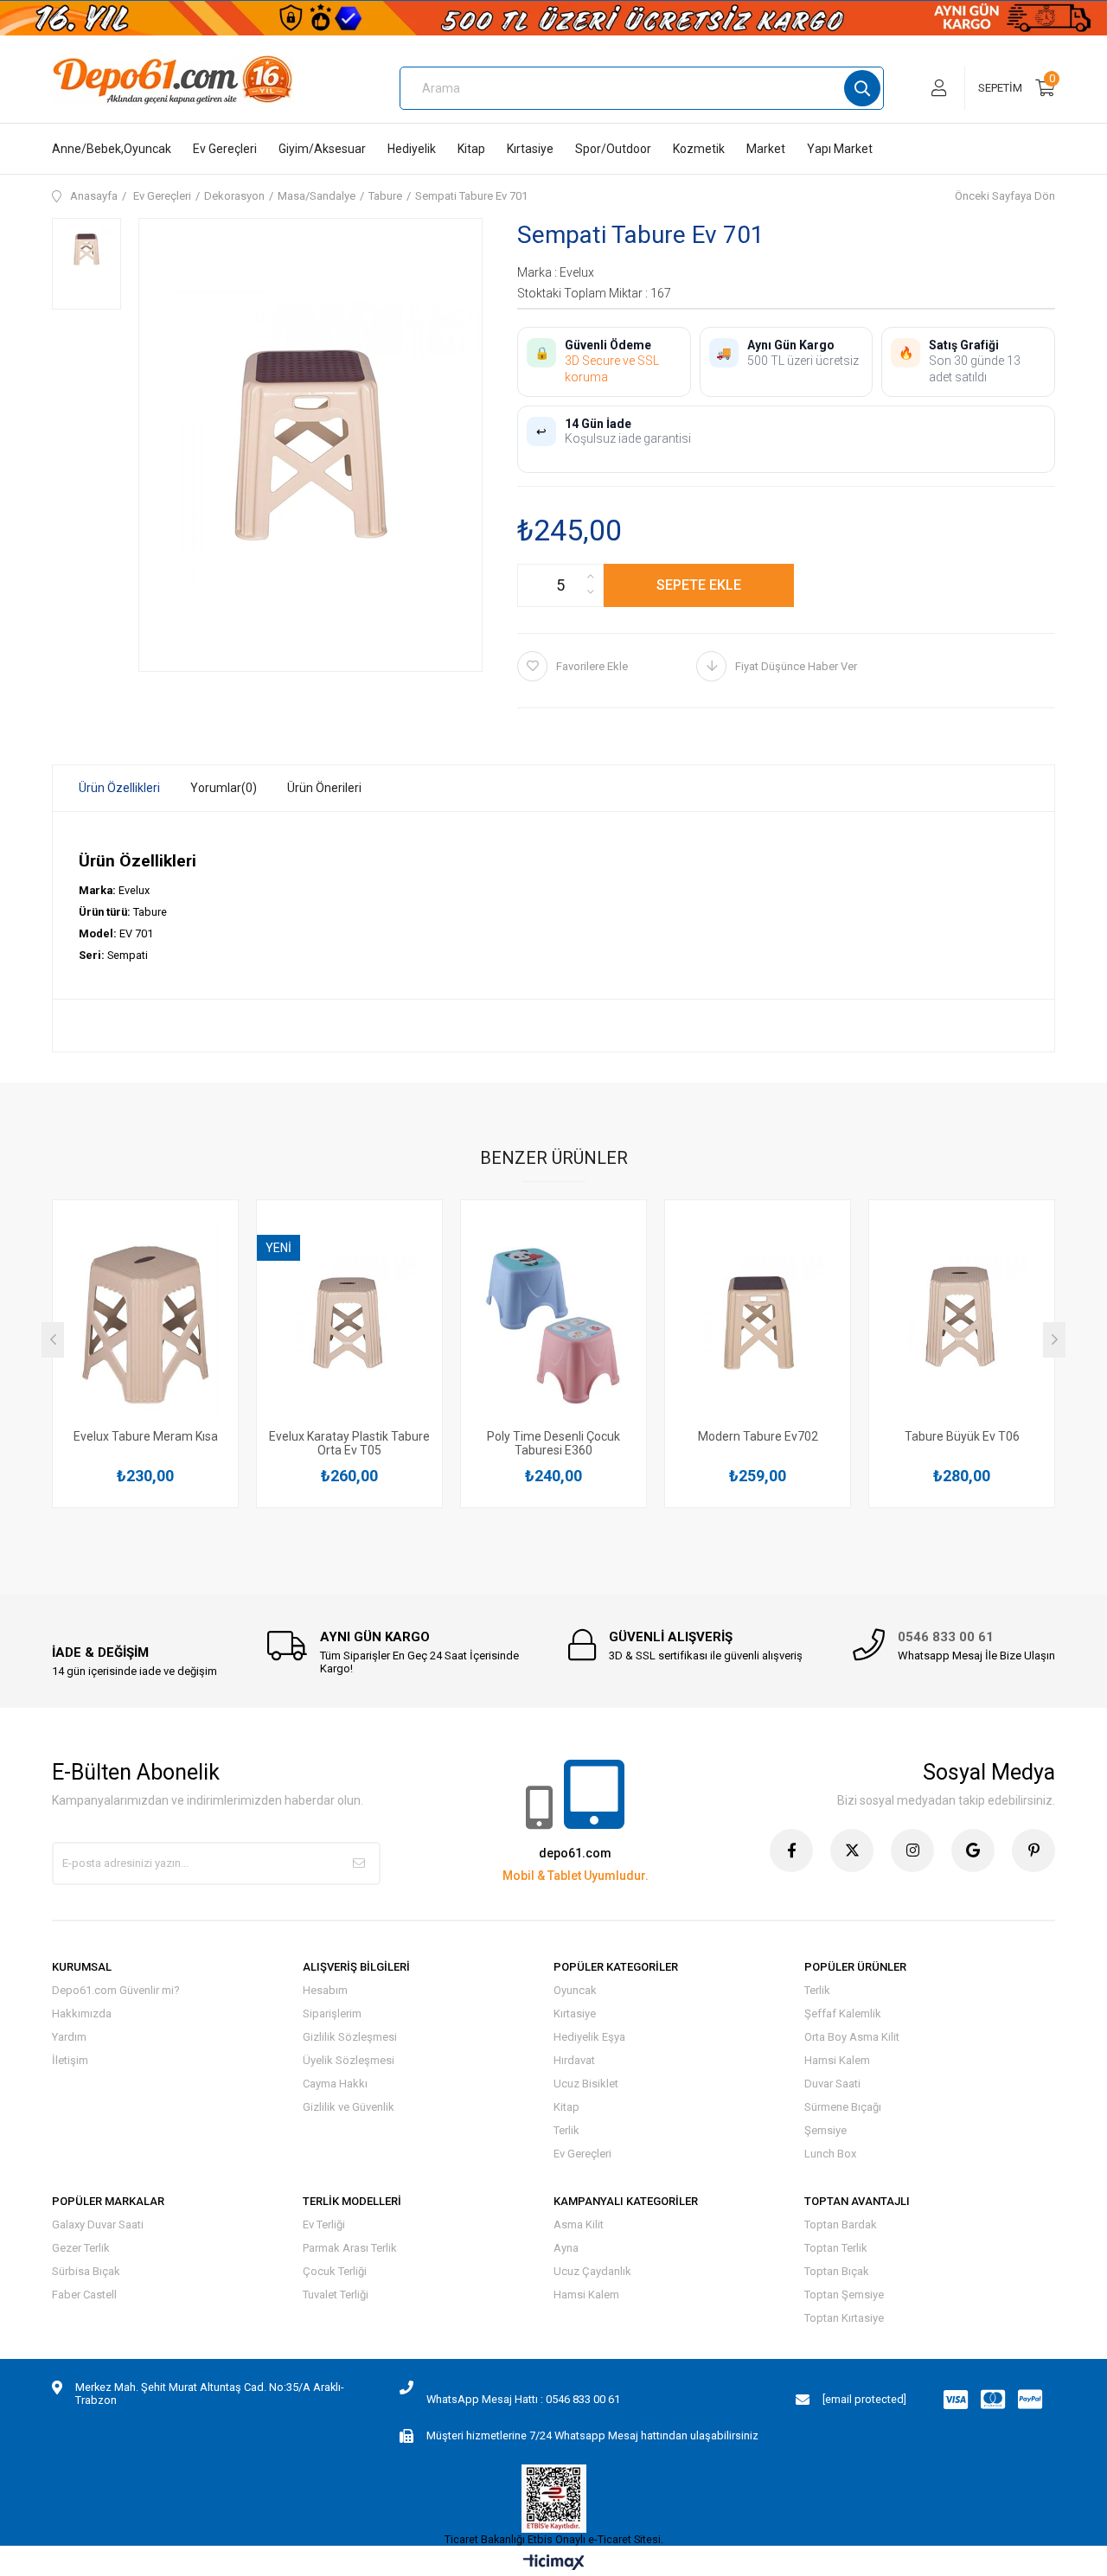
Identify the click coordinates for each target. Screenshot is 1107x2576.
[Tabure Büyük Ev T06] (962, 1320)
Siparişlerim (332, 2013)
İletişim (70, 2060)
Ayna (566, 2248)
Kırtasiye (530, 149)
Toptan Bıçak (837, 2271)
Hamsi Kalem (837, 2060)
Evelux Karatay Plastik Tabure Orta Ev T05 (349, 1443)
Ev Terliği (324, 2224)
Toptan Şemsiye (844, 2295)
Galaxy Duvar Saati (98, 2224)
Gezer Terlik (81, 2248)
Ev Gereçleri (225, 149)
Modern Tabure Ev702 (758, 1436)
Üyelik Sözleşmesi (349, 2060)
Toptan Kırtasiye (844, 2318)
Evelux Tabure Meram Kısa (146, 1436)
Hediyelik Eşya (589, 2037)
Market (766, 149)
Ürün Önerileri (324, 788)
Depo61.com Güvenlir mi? (116, 1990)
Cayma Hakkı (335, 2084)
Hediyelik (412, 149)
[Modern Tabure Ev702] (758, 1320)
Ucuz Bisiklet (586, 2084)
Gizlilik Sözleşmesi (350, 2037)
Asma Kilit (579, 2224)
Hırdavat (574, 2060)
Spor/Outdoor (613, 149)
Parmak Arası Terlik (350, 2248)
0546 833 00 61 (946, 1637)
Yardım (69, 2037)
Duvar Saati (832, 2084)
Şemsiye (825, 2130)
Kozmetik (699, 149)
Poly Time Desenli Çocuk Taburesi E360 (553, 1443)
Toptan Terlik (836, 2248)
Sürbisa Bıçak (86, 2271)
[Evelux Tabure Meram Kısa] (145, 1320)
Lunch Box (830, 2154)
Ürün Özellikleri (119, 788)
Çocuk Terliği (335, 2271)
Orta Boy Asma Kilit (852, 2037)
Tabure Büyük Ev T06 (962, 1436)
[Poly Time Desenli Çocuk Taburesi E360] (553, 1320)
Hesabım (325, 1990)
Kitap (471, 149)
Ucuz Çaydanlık (592, 2271)
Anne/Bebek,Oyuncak (112, 149)
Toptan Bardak (841, 2224)
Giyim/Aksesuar (322, 149)
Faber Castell (84, 2295)
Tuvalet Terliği (336, 2295)
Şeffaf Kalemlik (843, 2013)
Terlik (566, 2130)
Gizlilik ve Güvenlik (349, 2107)
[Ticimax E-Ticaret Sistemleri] (554, 2563)
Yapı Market (840, 149)
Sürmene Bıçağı (843, 2107)
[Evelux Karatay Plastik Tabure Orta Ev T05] (349, 1320)
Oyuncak (575, 1990)
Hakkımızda (82, 2013)
